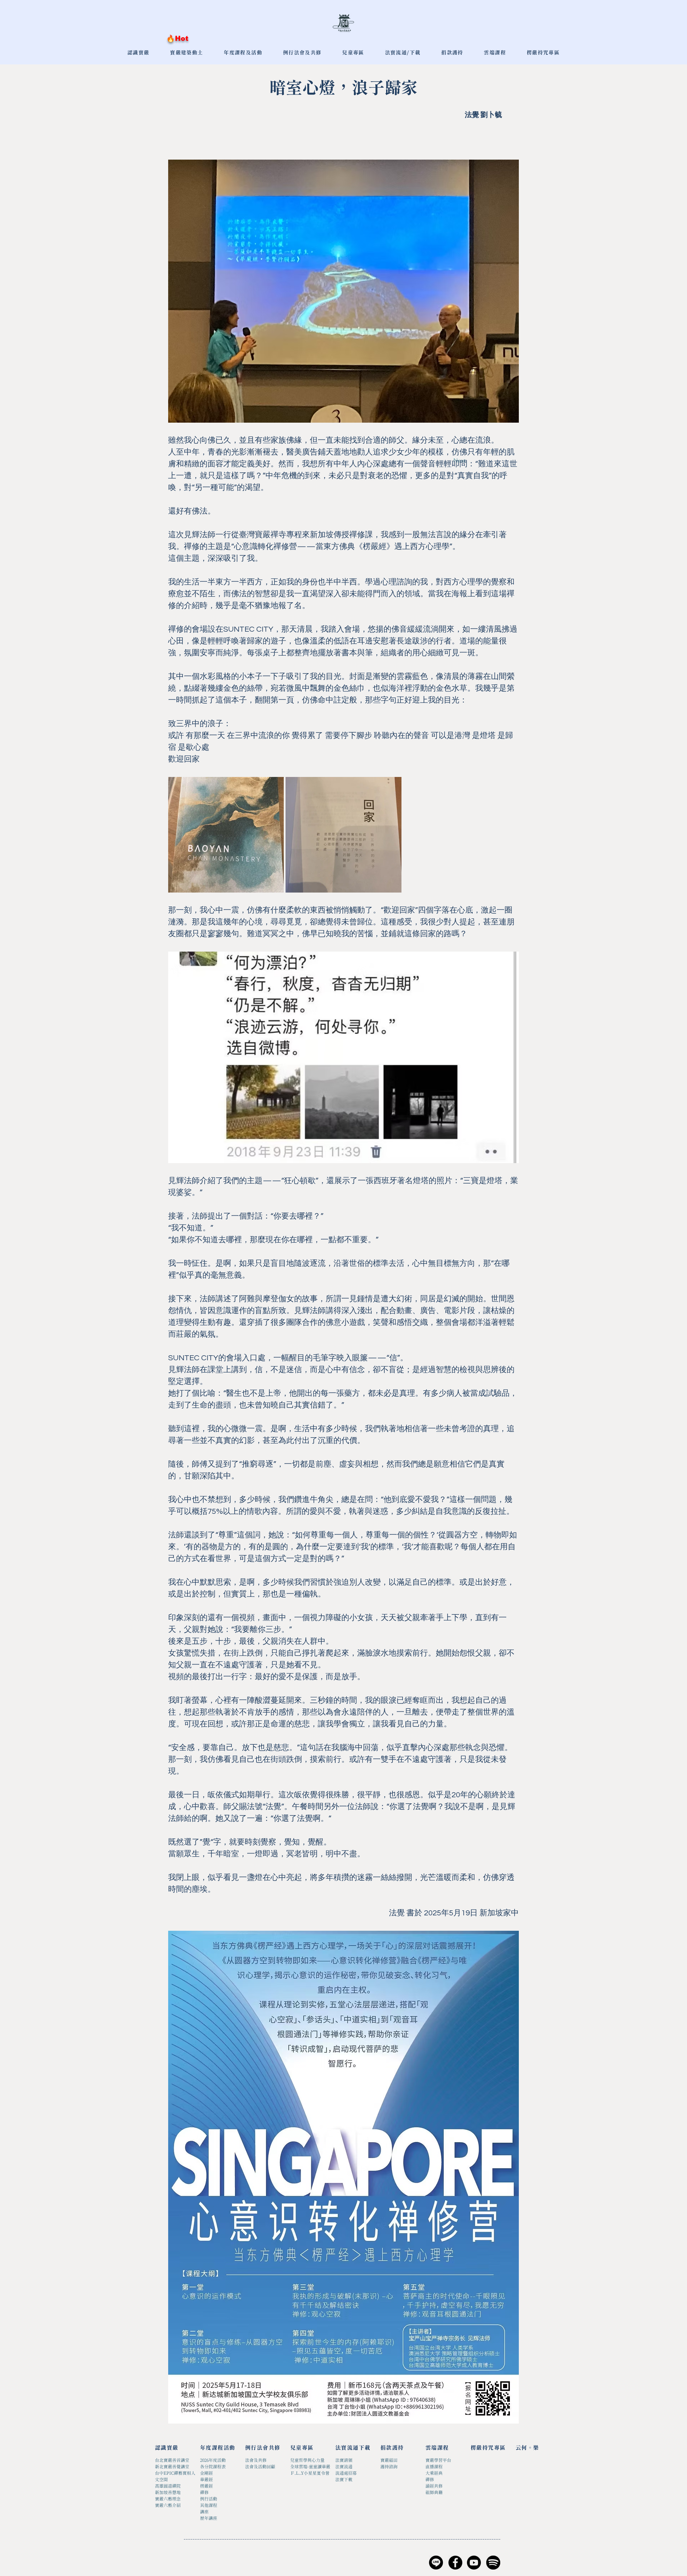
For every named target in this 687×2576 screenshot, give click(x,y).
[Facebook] (455, 2563)
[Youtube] (474, 2563)
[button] (353, 53)
